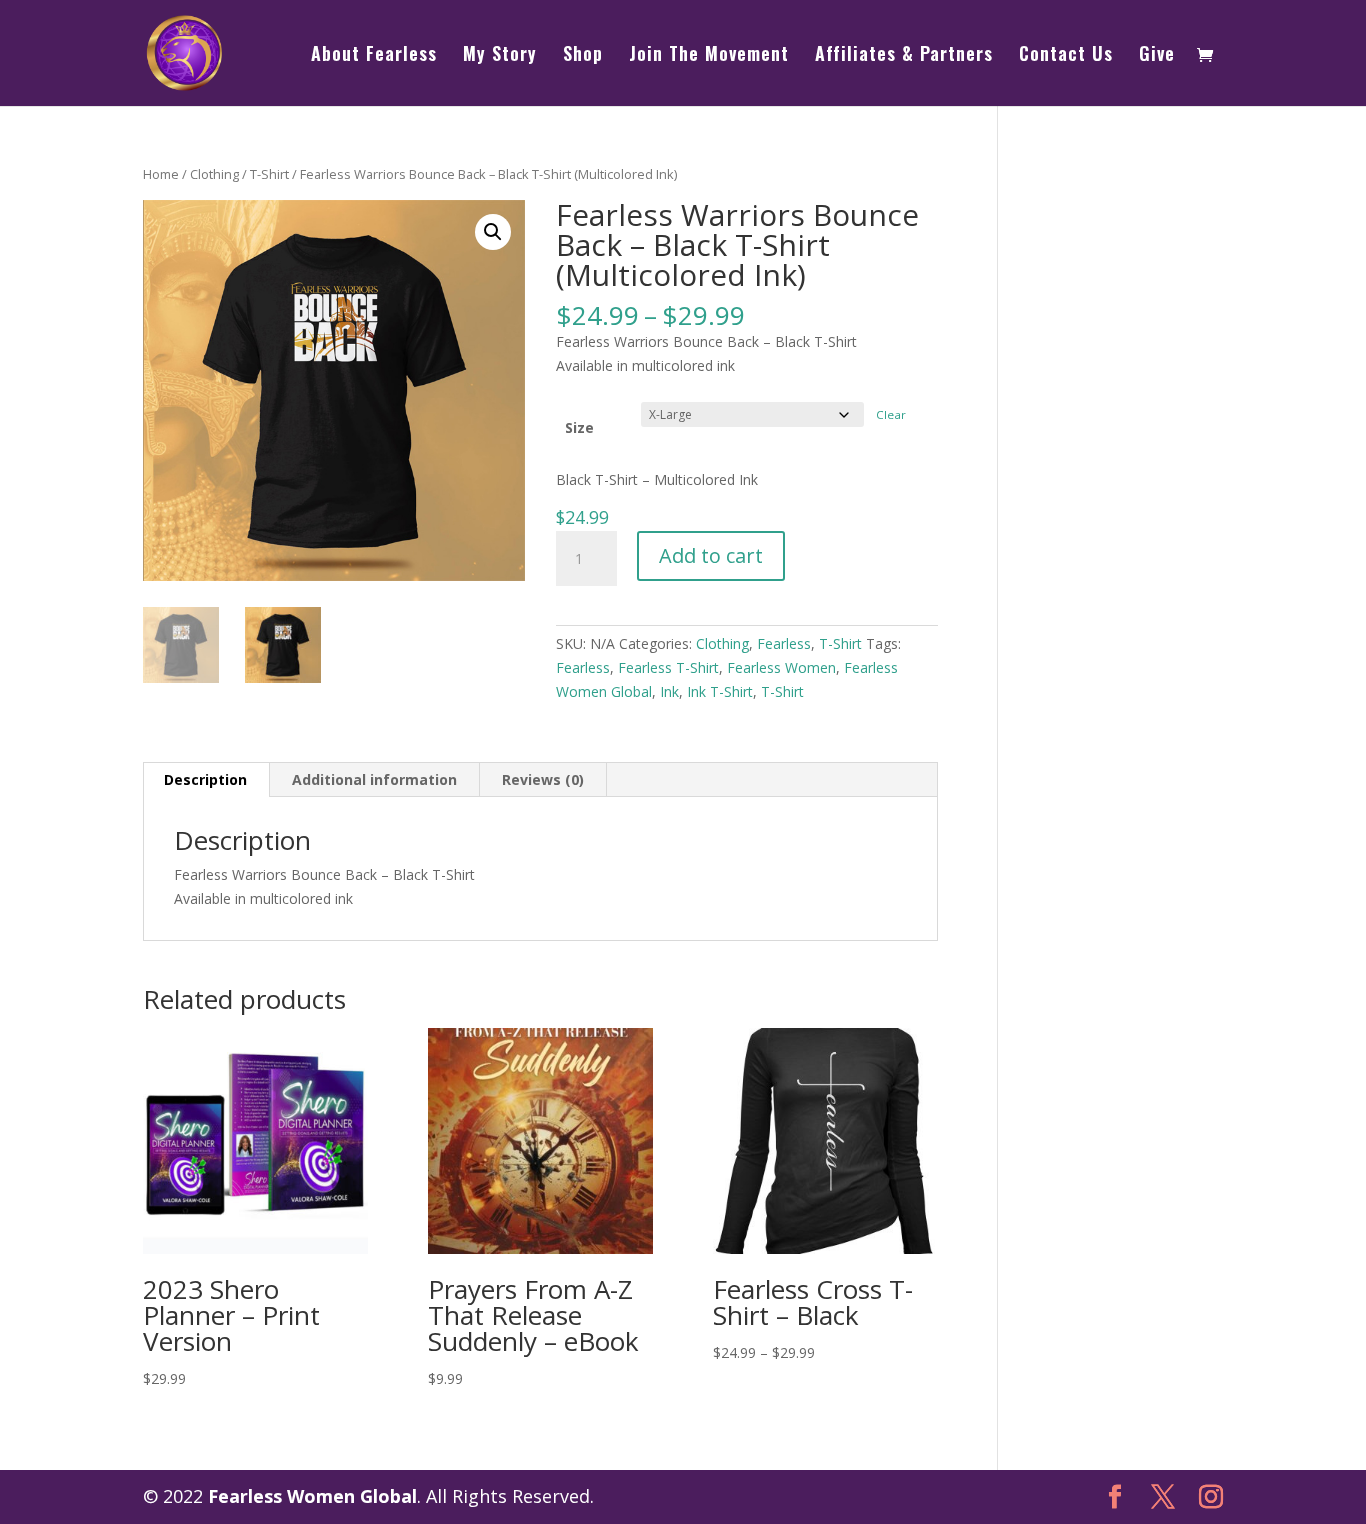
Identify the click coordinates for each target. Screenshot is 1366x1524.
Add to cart (711, 555)
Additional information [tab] (374, 779)
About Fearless (374, 56)
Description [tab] (205, 779)
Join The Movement (709, 56)
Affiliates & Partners (904, 56)
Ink (669, 691)
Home (161, 174)
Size (579, 427)
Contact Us (1066, 56)
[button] (493, 232)
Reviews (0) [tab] (543, 779)
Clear (891, 414)
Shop (583, 56)
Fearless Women (781, 667)
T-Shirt (269, 174)
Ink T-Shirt (720, 691)
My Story (500, 56)
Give (1157, 56)
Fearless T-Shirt (668, 667)
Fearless (784, 643)
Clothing (214, 174)
